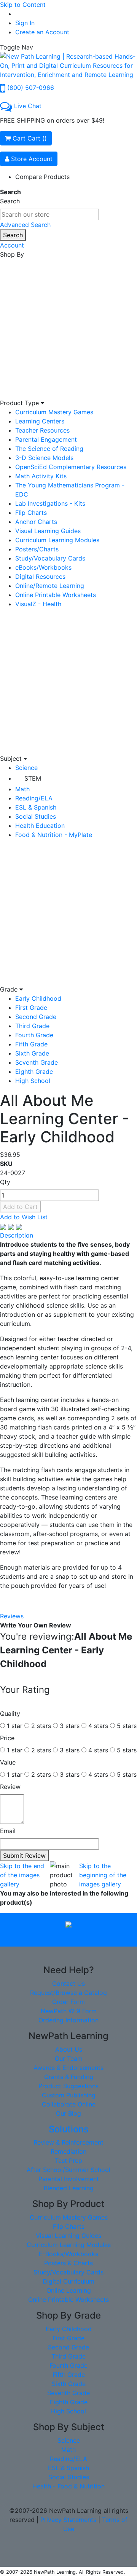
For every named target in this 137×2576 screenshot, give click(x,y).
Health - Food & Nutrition (68, 2486)
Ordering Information (68, 2020)
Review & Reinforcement (68, 2142)
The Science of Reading (49, 449)
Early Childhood (38, 998)
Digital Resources (40, 577)
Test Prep (68, 2161)
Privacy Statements (68, 2520)
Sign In (25, 23)
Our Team (69, 2059)
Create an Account (42, 32)
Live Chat (28, 106)
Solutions (69, 2129)
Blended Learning (69, 2188)
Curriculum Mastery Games (54, 412)
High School (33, 1081)
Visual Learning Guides (48, 531)
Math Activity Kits (41, 476)
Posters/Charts (37, 549)
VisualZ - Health (38, 604)
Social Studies (36, 816)
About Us (69, 2049)
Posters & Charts (68, 2263)
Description (17, 1235)
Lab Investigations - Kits (50, 503)
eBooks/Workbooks (43, 567)
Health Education (40, 826)
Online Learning (69, 2290)
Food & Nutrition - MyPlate (54, 835)
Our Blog (68, 2113)
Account (12, 245)
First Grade (31, 1008)
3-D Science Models (44, 458)
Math (22, 789)
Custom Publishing (69, 2095)
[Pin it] (19, 1226)
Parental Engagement (46, 439)
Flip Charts (31, 513)
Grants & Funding (69, 2077)
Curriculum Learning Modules (57, 540)
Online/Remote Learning (50, 586)
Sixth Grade (32, 1053)
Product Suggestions (68, 2086)
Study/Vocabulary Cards (50, 558)
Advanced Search (25, 225)
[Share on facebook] (4, 1226)
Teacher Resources (42, 430)
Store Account (31, 159)
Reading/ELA (34, 798)
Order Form (68, 2002)
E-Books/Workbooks (68, 2254)
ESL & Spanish (36, 807)
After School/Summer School (68, 2170)
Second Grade (36, 1017)
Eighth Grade (34, 1072)
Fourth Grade (34, 1035)
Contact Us (68, 1984)
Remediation (68, 2151)
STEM (33, 778)
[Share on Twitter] (12, 1226)
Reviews (12, 1616)
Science (26, 768)
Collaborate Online (69, 2104)
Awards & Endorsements (68, 2068)
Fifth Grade (31, 1044)
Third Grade (32, 1026)
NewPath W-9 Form (69, 2011)
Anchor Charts (36, 522)
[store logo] (68, 65)
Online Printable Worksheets (56, 595)
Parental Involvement (69, 2179)
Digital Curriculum (68, 2281)
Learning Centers (40, 421)
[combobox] (49, 214)
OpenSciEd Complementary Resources (71, 467)
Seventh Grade (37, 1062)
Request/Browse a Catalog (68, 1993)
